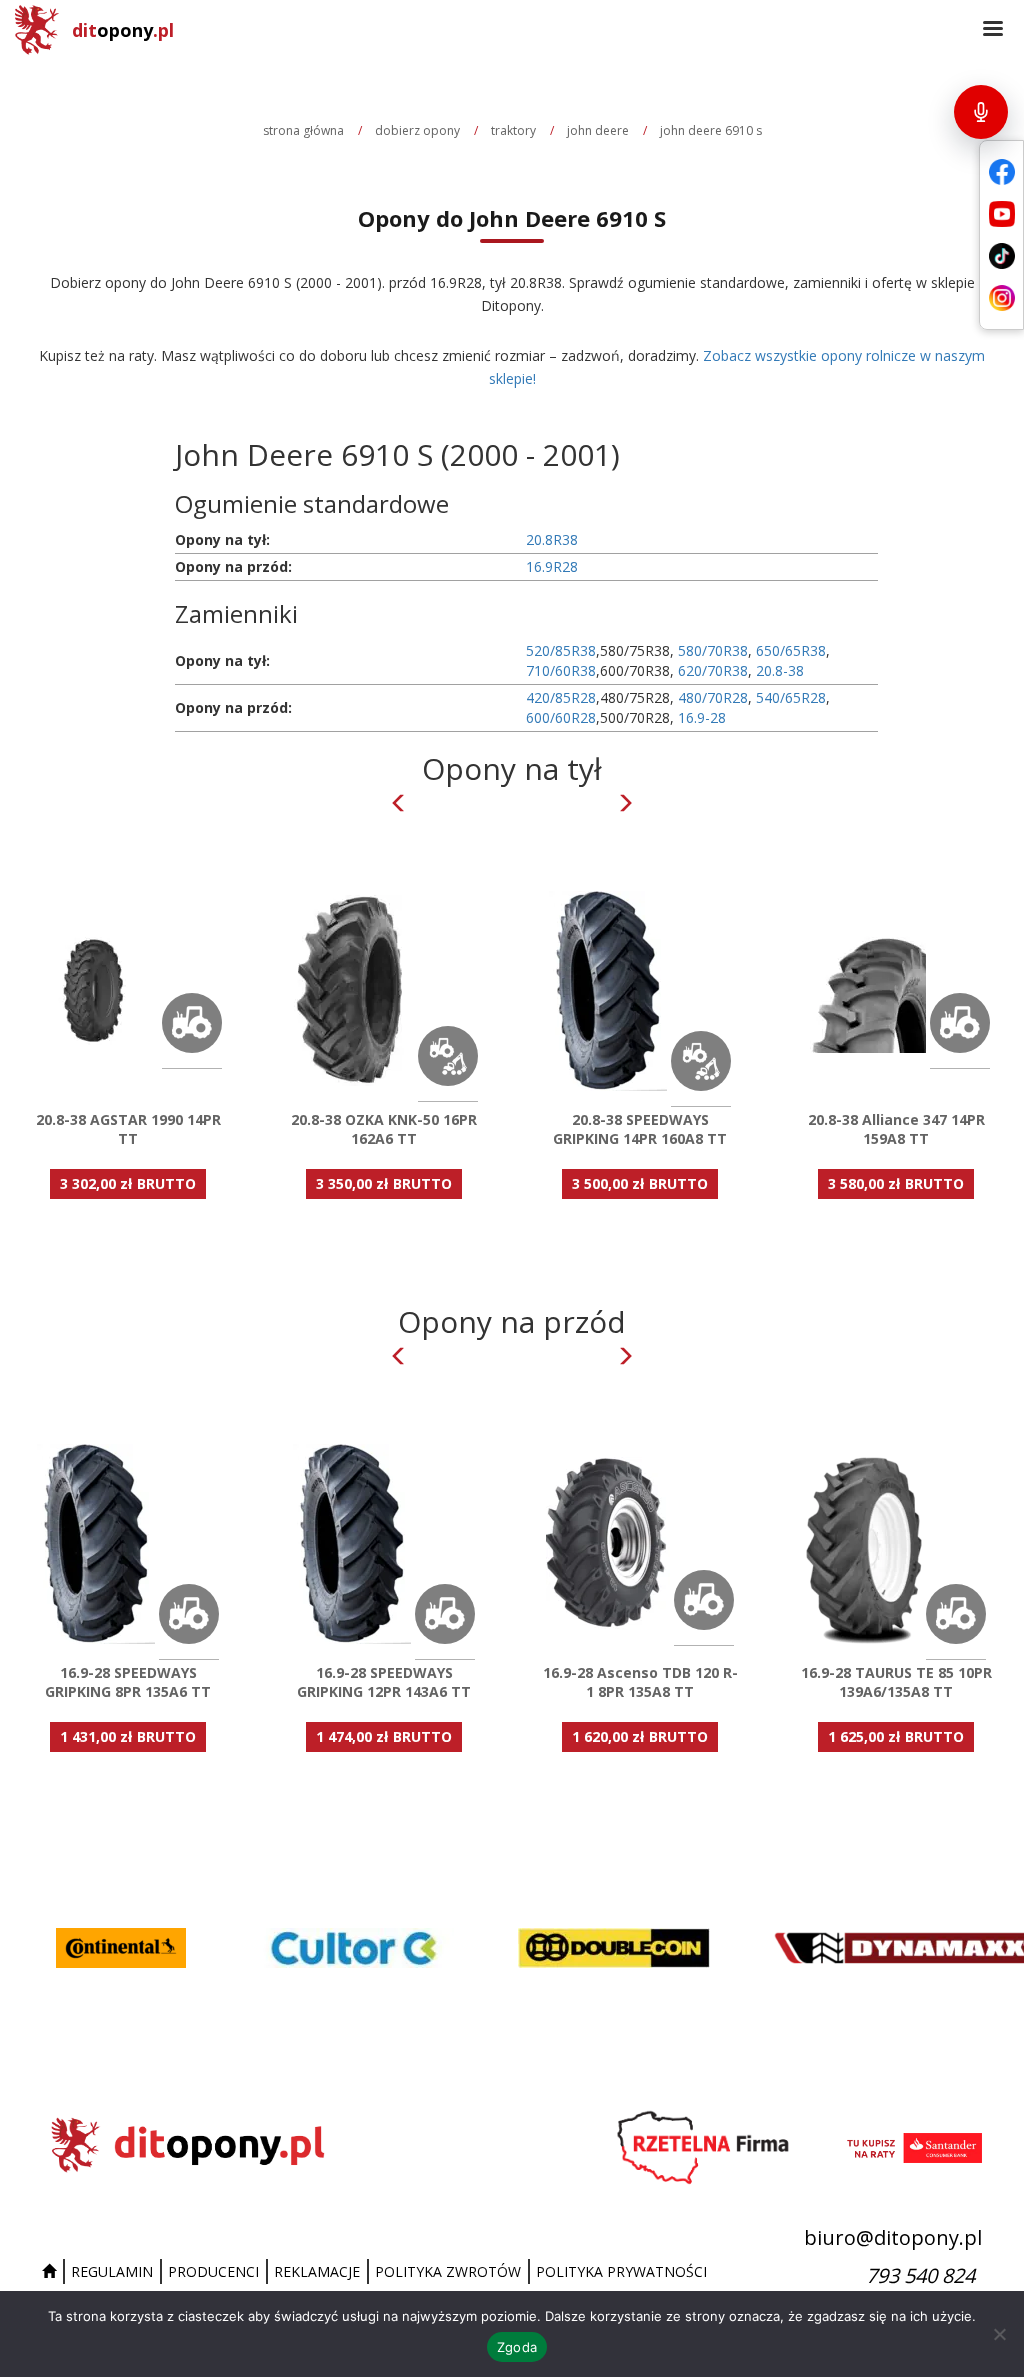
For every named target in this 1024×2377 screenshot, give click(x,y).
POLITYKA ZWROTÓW (448, 2271)
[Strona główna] (51, 2272)
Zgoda (517, 2347)
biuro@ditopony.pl (893, 2237)
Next (625, 803)
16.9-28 (702, 717)
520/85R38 (561, 650)
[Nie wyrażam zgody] (999, 2334)
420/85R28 (561, 697)
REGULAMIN (112, 2271)
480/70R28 (713, 697)
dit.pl (123, 30)
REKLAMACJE (317, 2271)
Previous (399, 803)
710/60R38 (561, 670)
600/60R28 (561, 717)
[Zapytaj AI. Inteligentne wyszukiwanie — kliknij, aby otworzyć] (981, 112)
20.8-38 (780, 670)
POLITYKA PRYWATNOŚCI (621, 2271)
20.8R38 (552, 539)
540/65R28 (791, 697)
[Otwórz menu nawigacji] (993, 30)
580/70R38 (713, 650)
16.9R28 (552, 566)
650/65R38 (791, 650)
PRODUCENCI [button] (213, 2271)
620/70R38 (713, 670)
